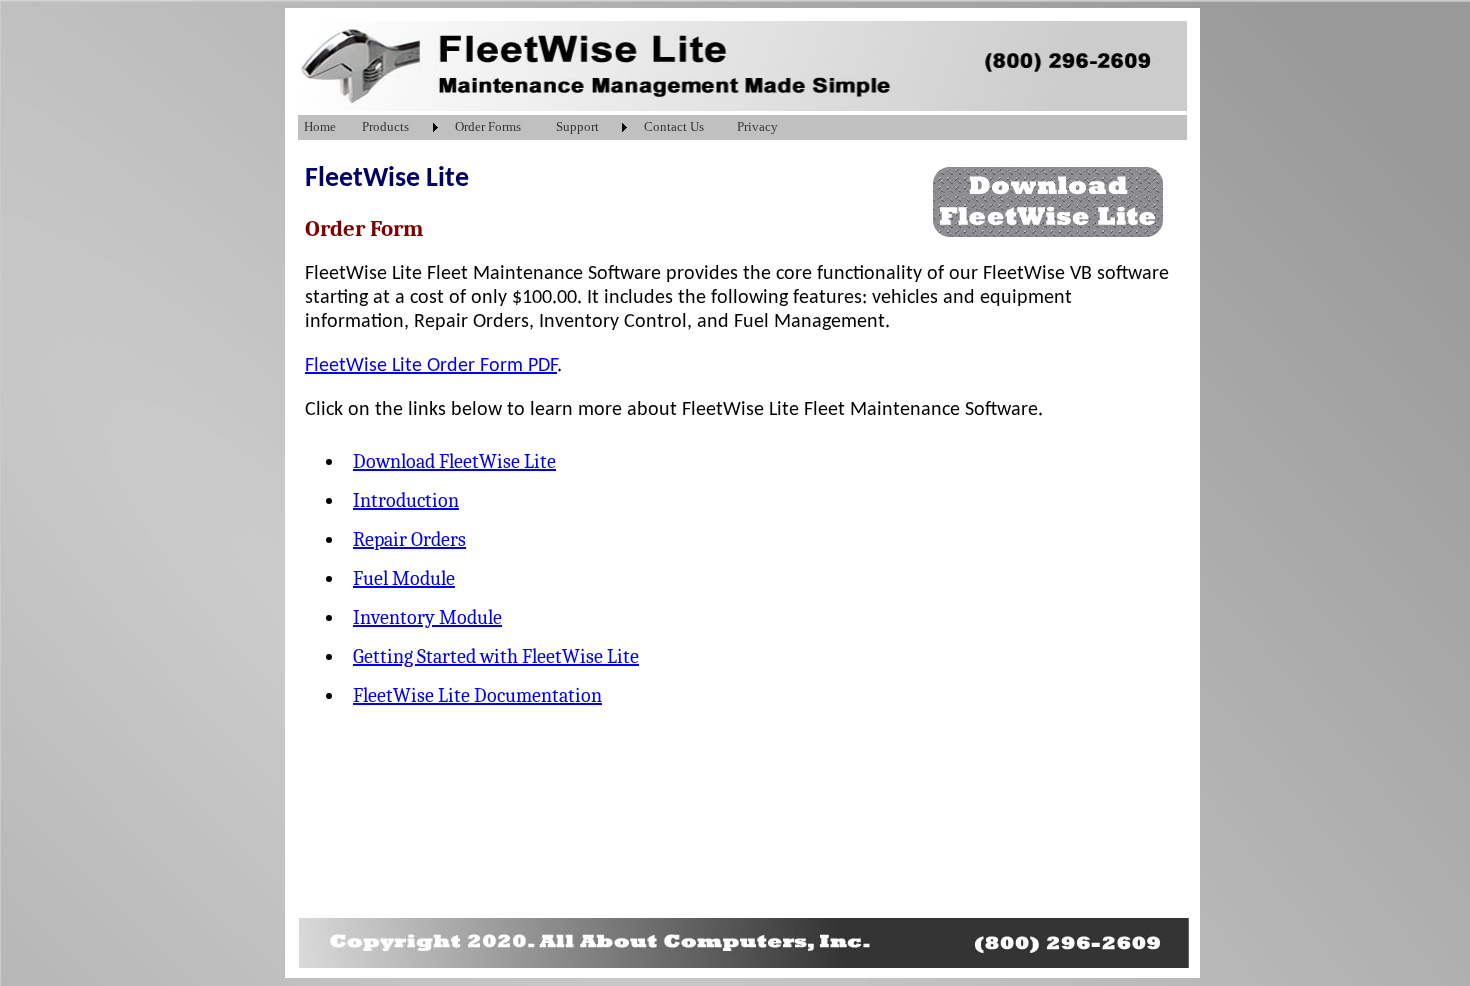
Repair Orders (409, 539)
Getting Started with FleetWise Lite (496, 656)
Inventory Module (427, 617)
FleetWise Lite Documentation (477, 695)
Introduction (406, 500)
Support (577, 126)
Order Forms (488, 126)
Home (320, 126)
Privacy (757, 126)
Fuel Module (404, 578)
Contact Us (674, 126)
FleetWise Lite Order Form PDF (431, 366)
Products (385, 126)
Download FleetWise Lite (454, 461)
